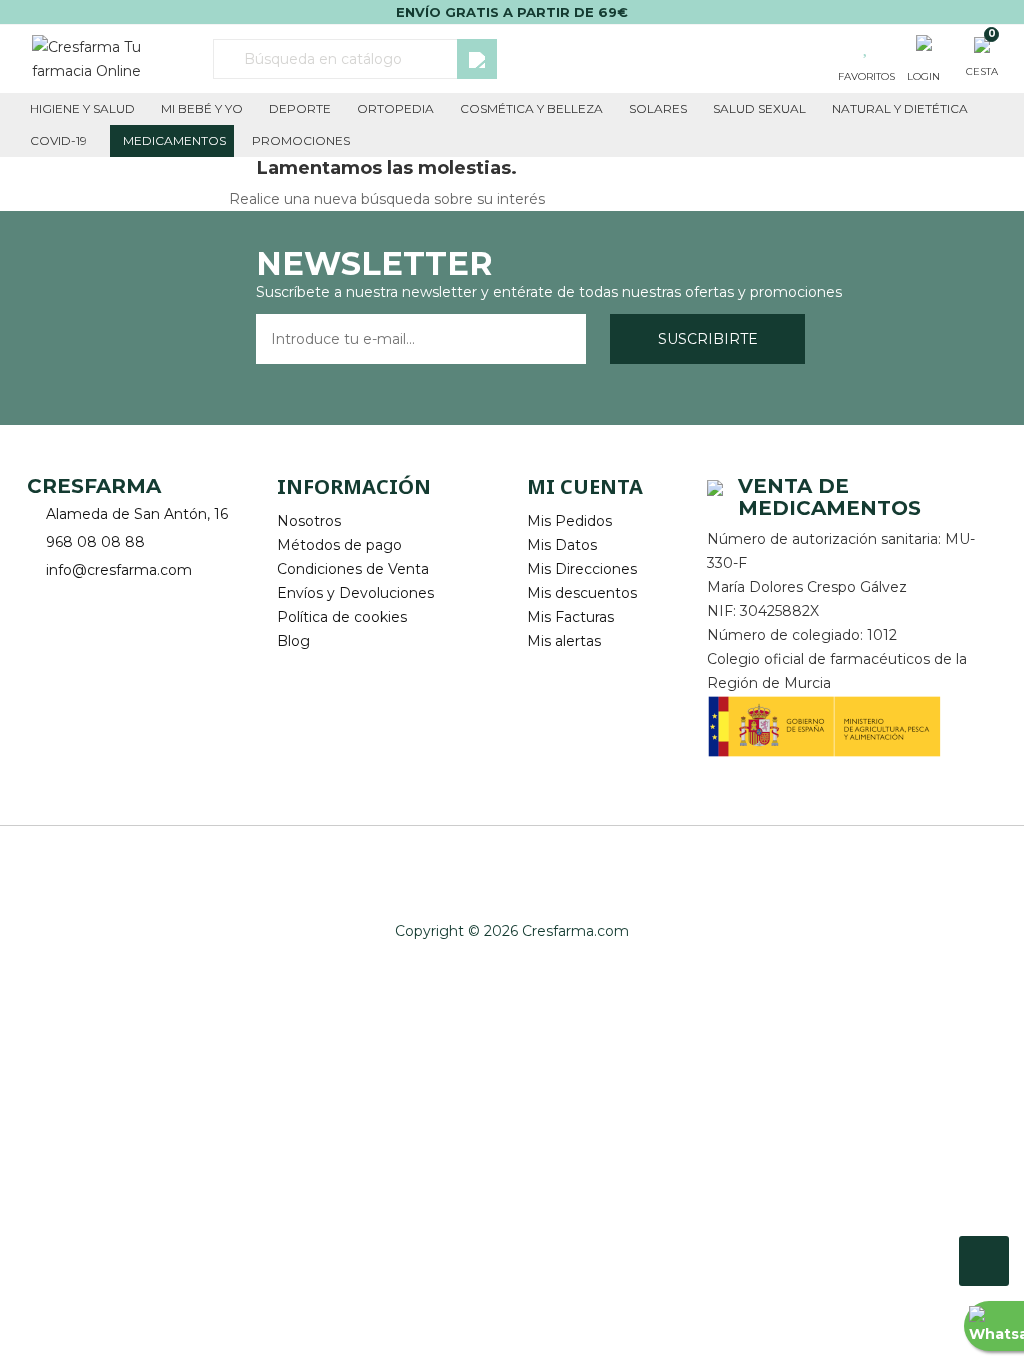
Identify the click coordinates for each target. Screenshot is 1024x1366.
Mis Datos (562, 545)
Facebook (44, 601)
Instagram (99, 601)
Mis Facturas (570, 617)
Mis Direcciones (582, 569)
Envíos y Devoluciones (355, 593)
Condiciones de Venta (353, 569)
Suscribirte (708, 339)
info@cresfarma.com (119, 570)
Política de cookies (342, 617)
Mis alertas (564, 641)
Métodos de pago (339, 545)
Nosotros (309, 521)
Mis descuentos (582, 593)
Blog (293, 641)
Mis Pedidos (569, 521)
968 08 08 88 (95, 542)
